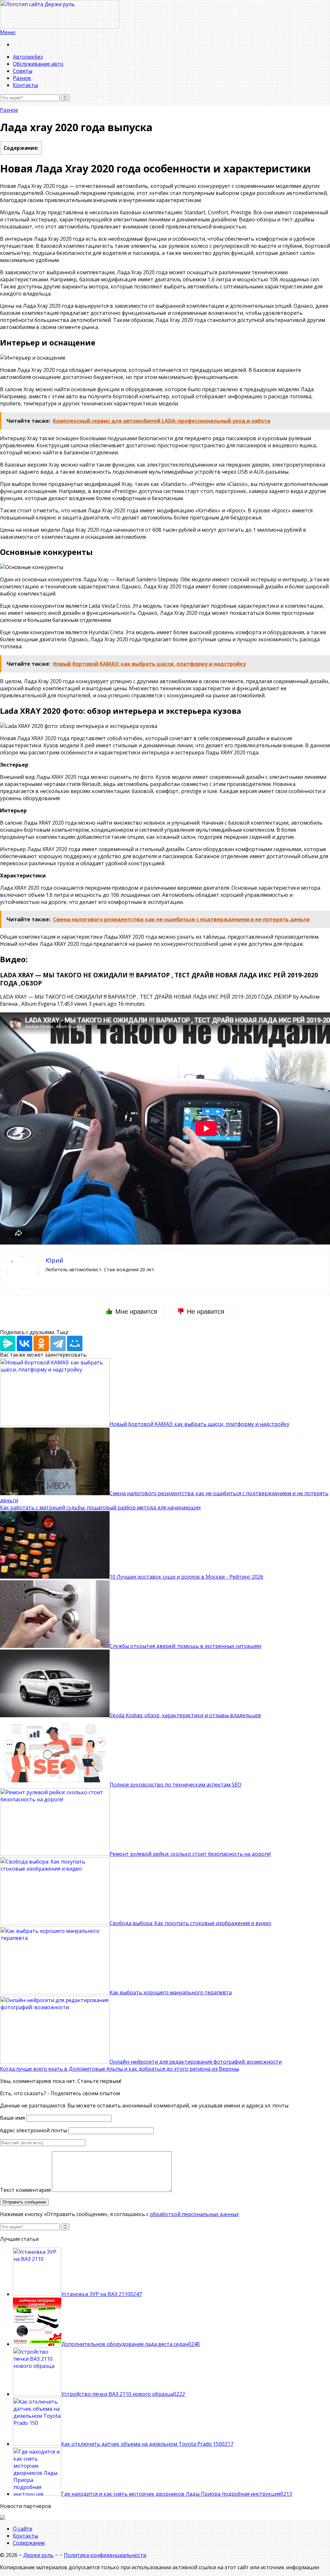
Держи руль (38, 2555)
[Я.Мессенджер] (8, 1343)
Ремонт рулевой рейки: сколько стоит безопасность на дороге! (190, 1854)
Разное (22, 78)
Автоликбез (28, 57)
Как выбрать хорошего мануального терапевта (171, 1992)
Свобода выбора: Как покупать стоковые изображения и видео (190, 1923)
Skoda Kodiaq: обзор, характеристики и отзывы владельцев (185, 1715)
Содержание (29, 2543)
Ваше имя (12, 2118)
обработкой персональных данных (194, 2214)
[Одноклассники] (41, 1343)
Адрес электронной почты (34, 2130)
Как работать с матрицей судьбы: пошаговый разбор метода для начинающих (100, 1507)
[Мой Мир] (75, 1343)
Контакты (25, 85)
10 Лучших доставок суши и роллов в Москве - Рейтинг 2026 (186, 1577)
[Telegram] (58, 1343)
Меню (8, 32)
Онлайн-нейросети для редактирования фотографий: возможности (196, 2062)
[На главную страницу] (165, 14)
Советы (23, 71)
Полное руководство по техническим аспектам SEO (175, 1785)
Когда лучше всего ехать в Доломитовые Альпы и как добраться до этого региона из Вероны (119, 2069)
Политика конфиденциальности (105, 2555)
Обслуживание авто (38, 64)
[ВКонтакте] (24, 1343)
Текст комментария (25, 2190)
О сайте (23, 2529)
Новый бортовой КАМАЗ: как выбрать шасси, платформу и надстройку (199, 1424)
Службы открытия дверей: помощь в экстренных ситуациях (185, 1646)
